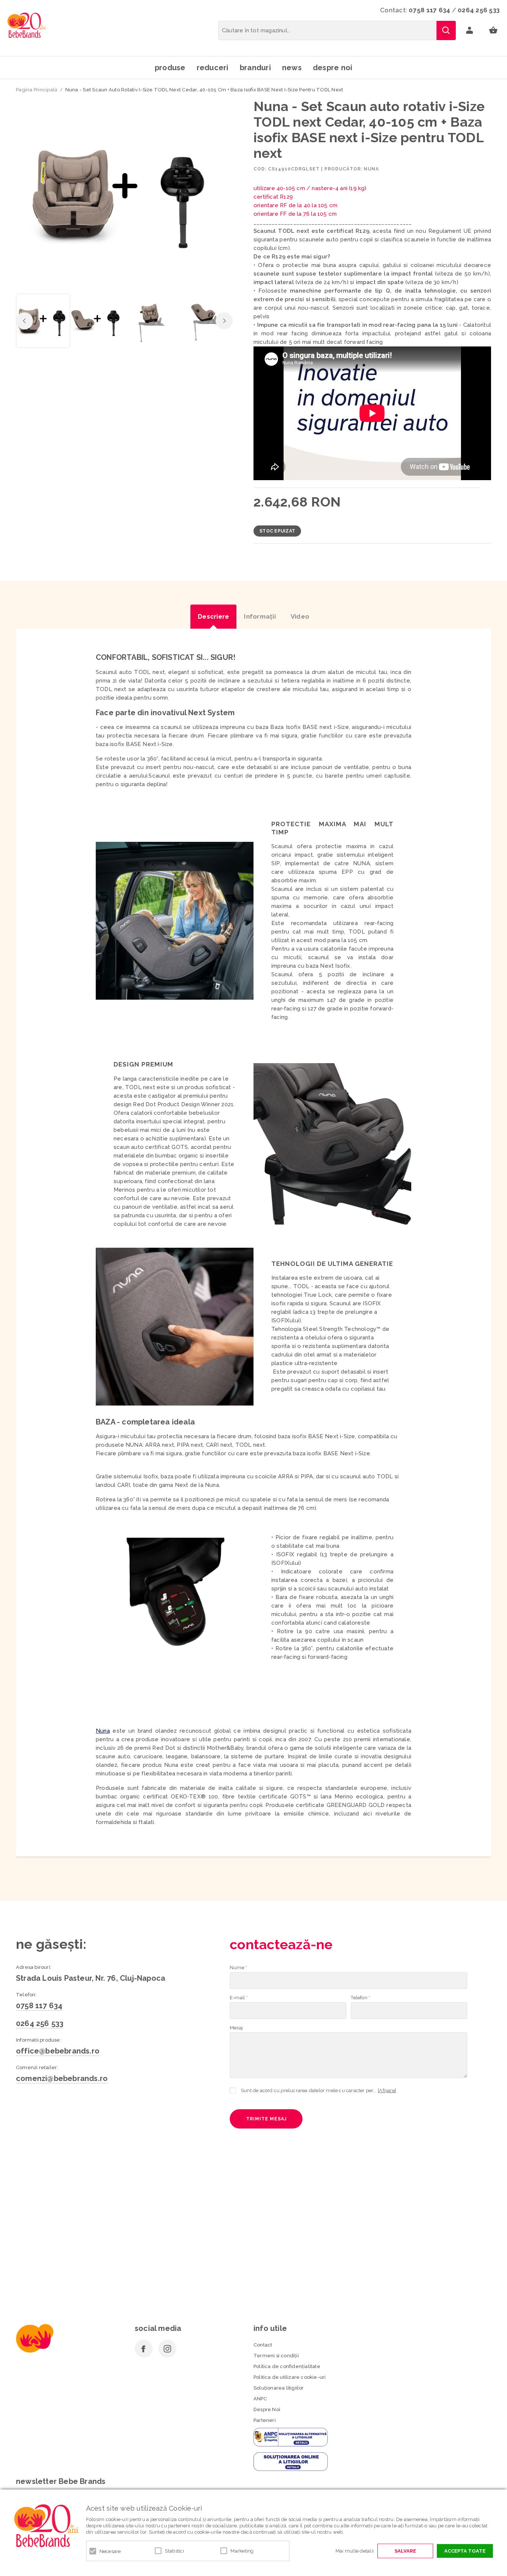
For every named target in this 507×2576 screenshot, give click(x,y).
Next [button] (224, 321)
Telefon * (360, 1998)
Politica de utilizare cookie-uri (290, 2377)
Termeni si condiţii (276, 2356)
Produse (170, 68)
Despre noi (333, 68)
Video (300, 616)
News (292, 68)
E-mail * (239, 1998)
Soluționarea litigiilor (279, 2388)
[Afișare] (387, 2090)
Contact (263, 2345)
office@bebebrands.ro (58, 2051)
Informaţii (260, 616)
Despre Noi (267, 2409)
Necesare (110, 2551)
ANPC (260, 2399)
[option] (124, 194)
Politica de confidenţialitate (287, 2366)
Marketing (242, 2551)
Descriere (213, 616)
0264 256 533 (479, 10)
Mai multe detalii (355, 2551)
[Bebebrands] (27, 25)
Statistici (174, 2551)
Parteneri (265, 2420)
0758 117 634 (429, 10)
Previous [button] (24, 321)
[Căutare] (446, 30)
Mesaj (236, 2028)
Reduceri (213, 68)
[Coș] (493, 30)
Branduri (255, 68)
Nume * (238, 1968)
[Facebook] (144, 2349)
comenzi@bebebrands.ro (62, 2078)
